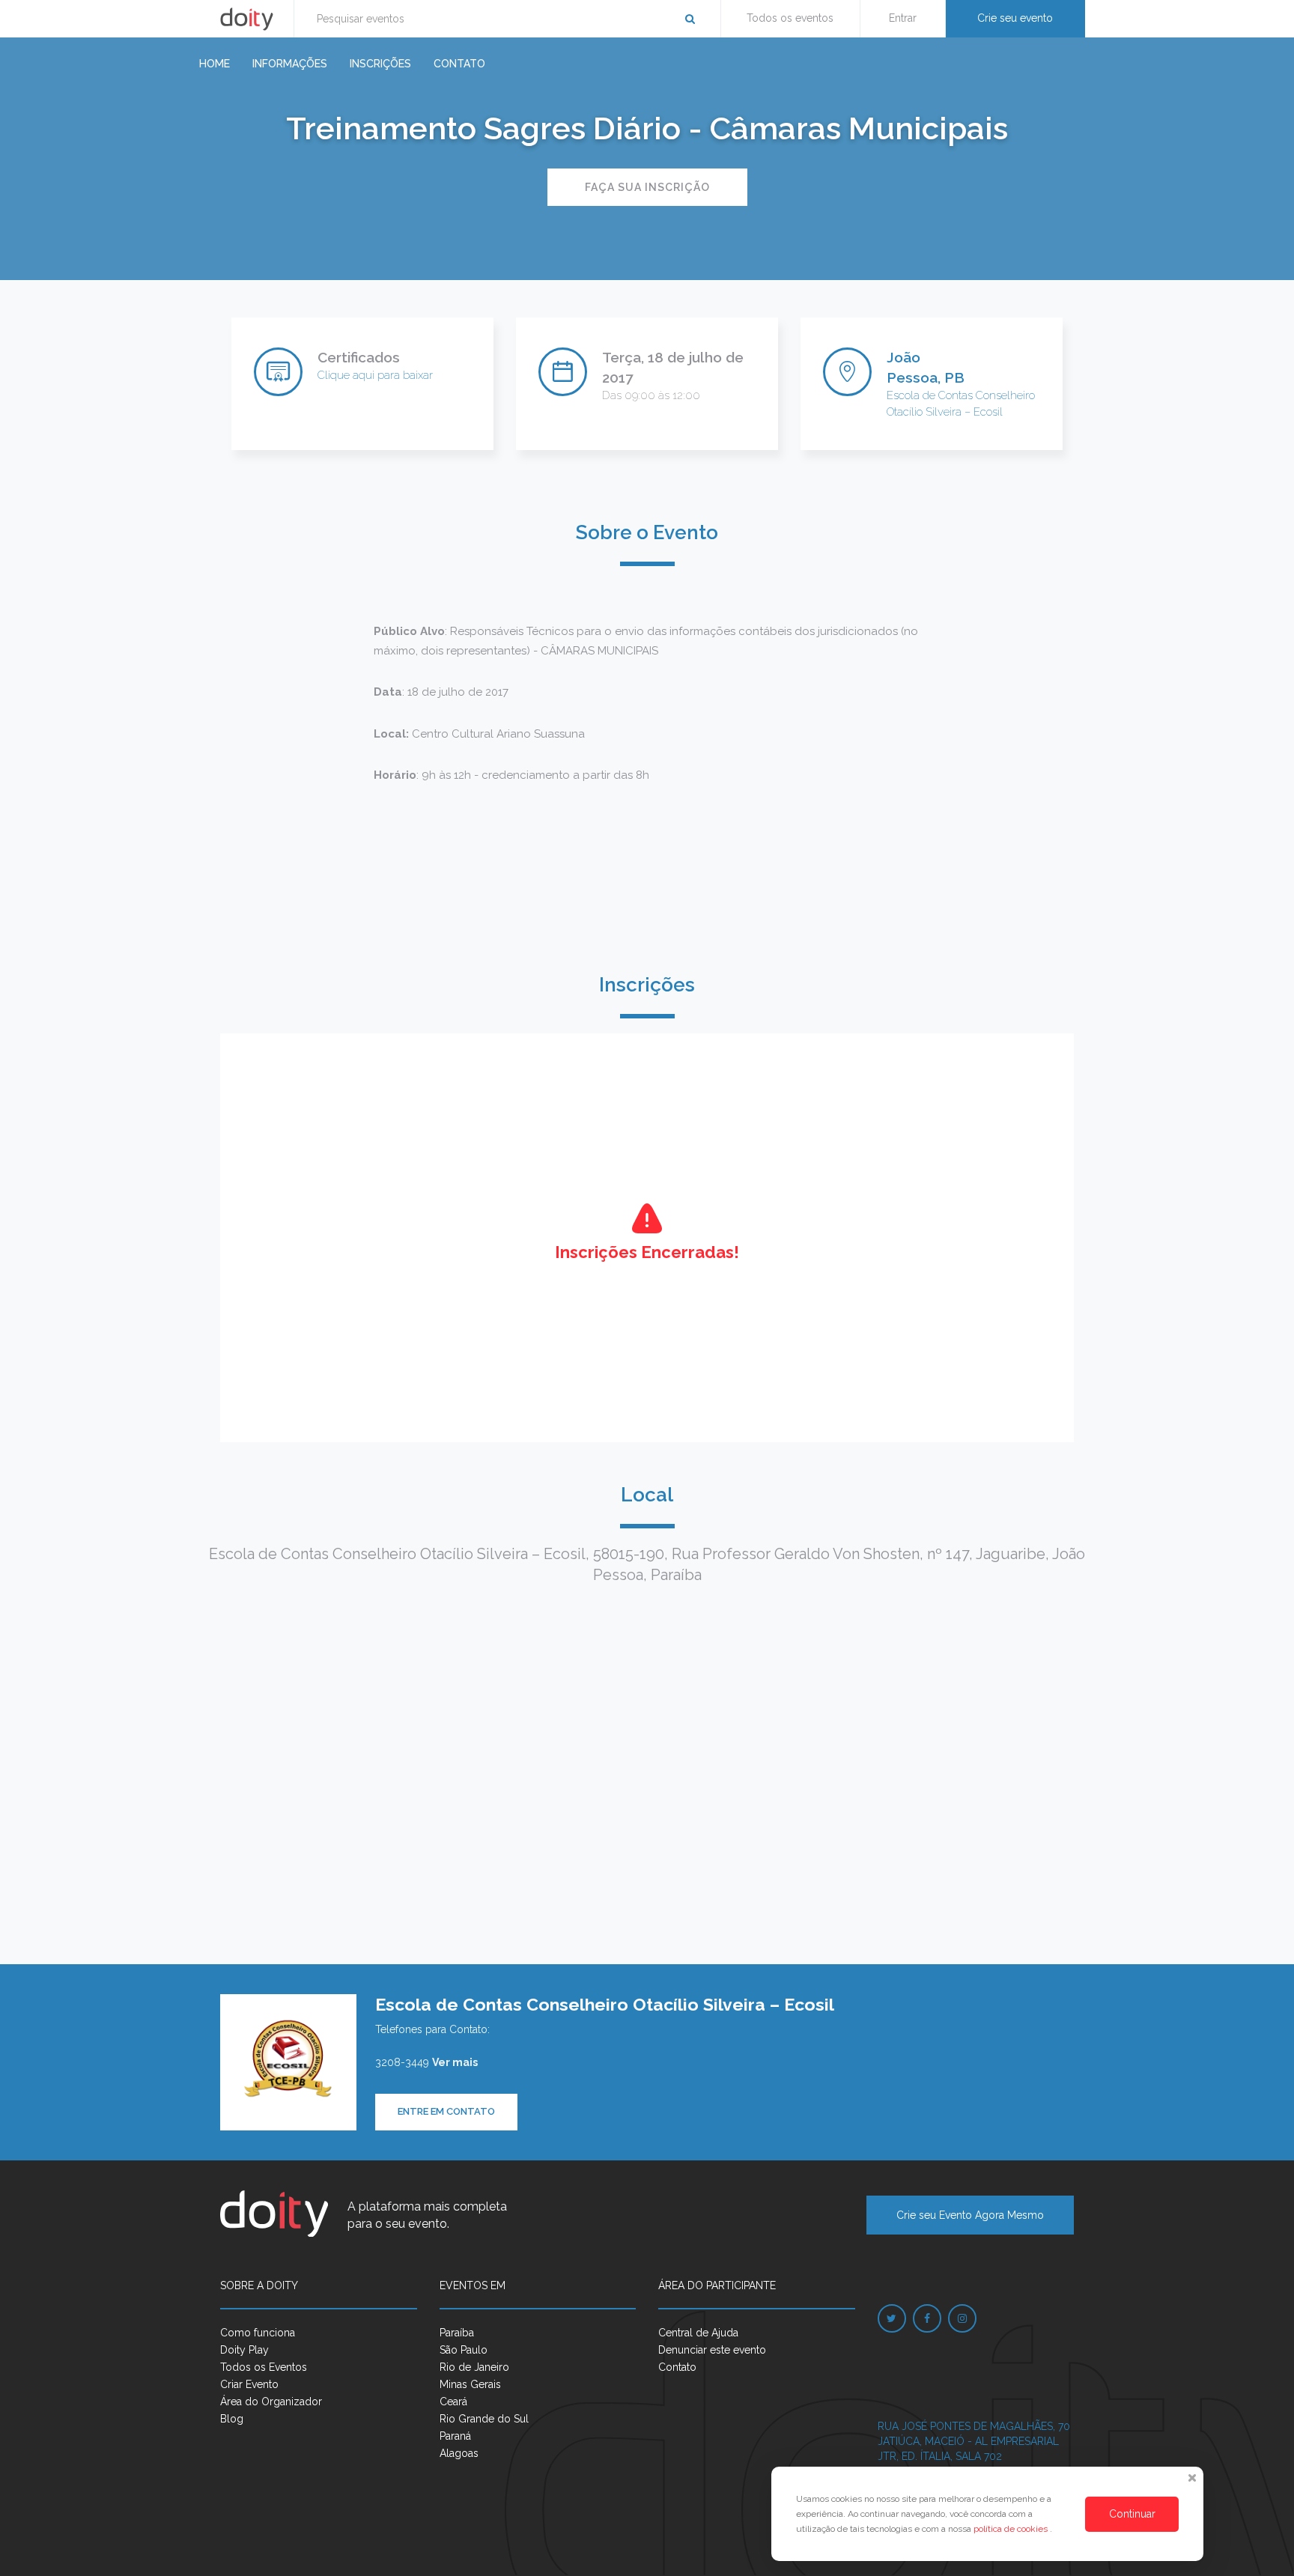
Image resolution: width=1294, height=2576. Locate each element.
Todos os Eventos (264, 2367)
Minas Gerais (470, 2384)
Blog (232, 2419)
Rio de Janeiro (474, 2367)
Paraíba (457, 2333)
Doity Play (244, 2350)
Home (215, 64)
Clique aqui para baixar (375, 375)
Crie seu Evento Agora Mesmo (970, 2215)
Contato (459, 64)
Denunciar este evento (712, 2350)
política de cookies (1012, 2529)
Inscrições (380, 64)
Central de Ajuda (698, 2333)
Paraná (455, 2436)
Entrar (903, 18)
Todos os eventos (790, 18)
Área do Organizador (271, 2402)
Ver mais (455, 2062)
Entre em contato (446, 2111)
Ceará (453, 2402)
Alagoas (459, 2453)
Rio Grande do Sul (484, 2419)
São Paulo (464, 2350)
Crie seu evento (1015, 18)
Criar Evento (249, 2384)
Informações (290, 64)
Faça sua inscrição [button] (647, 187)
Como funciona (258, 2333)
